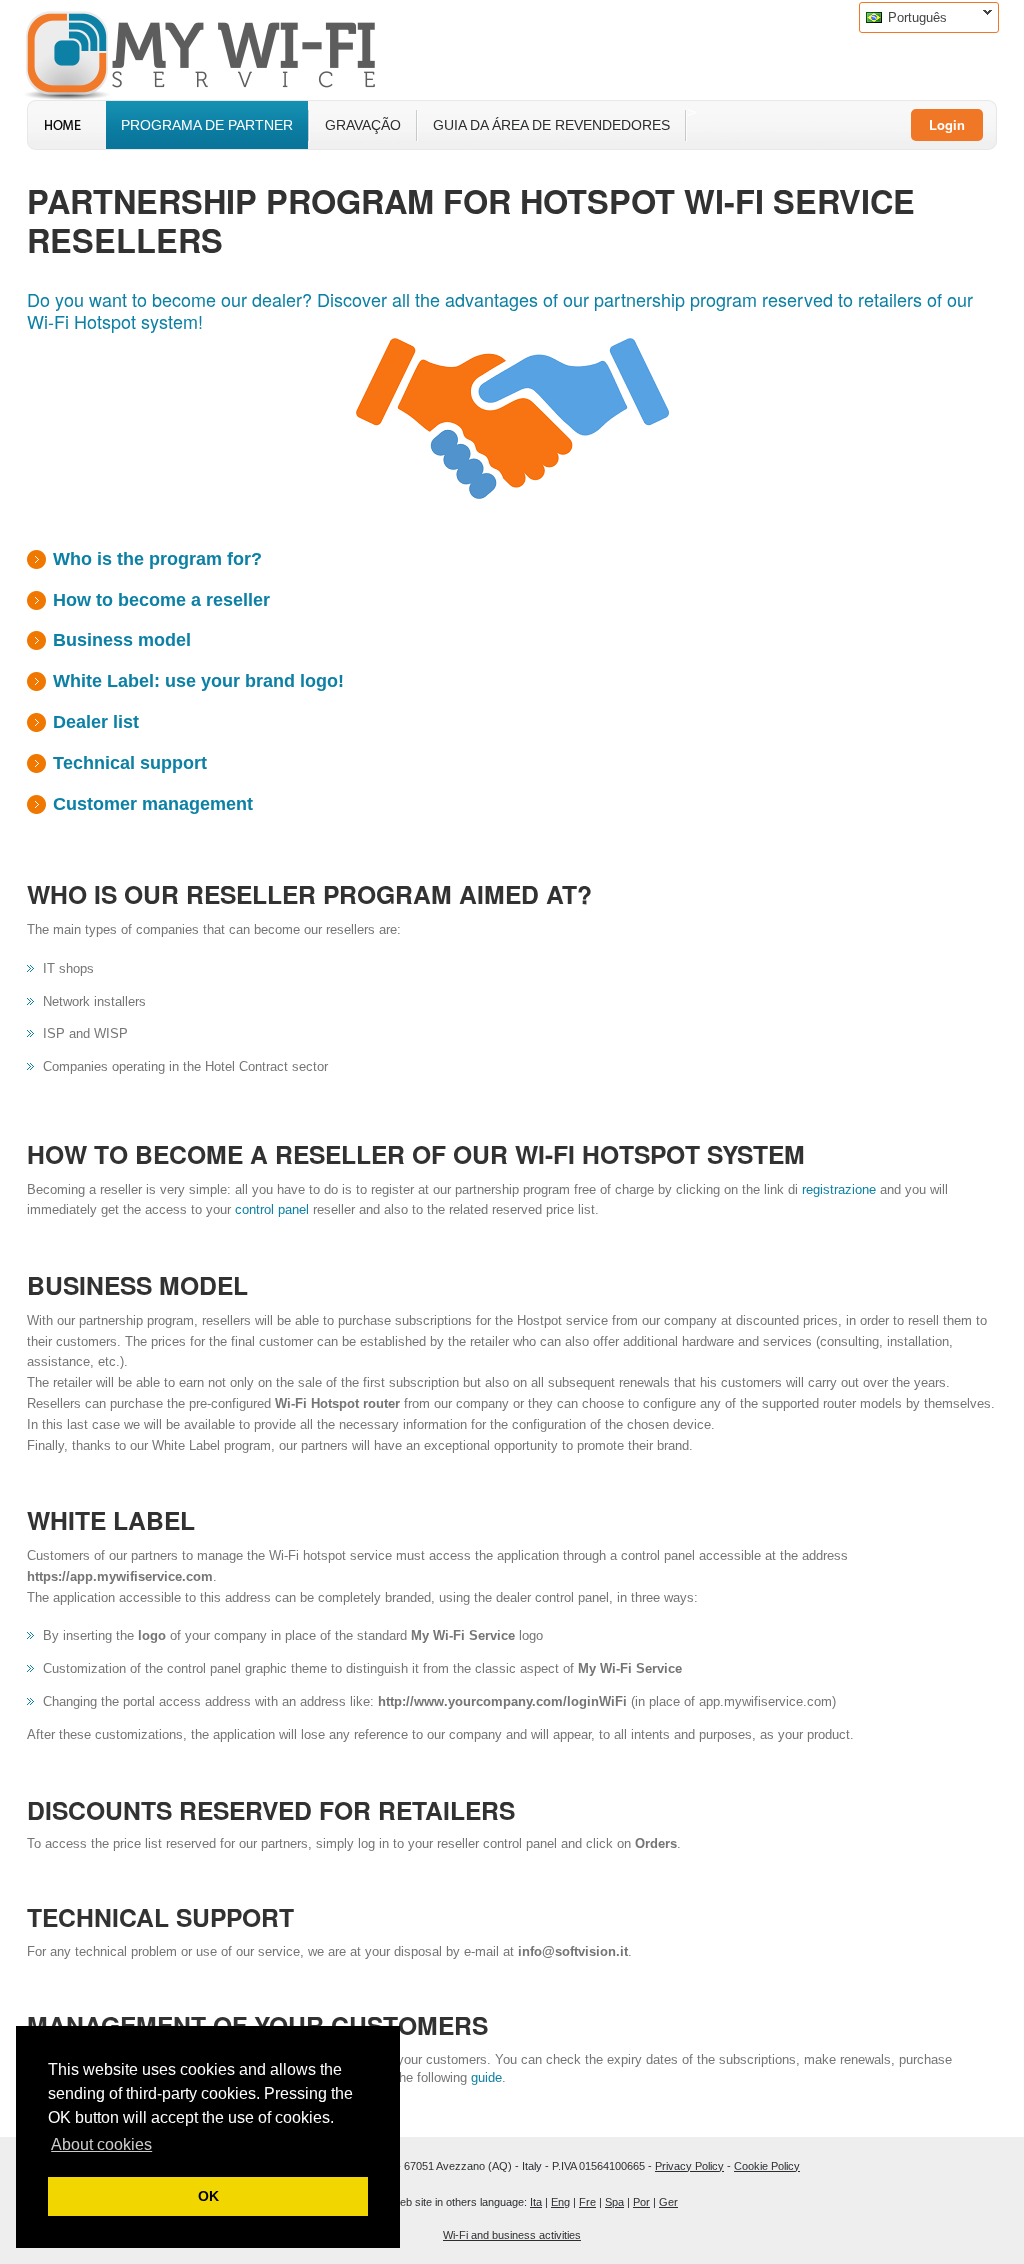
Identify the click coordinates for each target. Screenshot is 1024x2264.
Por (641, 2202)
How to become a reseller (161, 600)
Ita (536, 2202)
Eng (560, 2202)
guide (486, 2077)
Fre (587, 2202)
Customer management (153, 804)
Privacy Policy (689, 2166)
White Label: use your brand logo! (198, 681)
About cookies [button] (101, 2144)
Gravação (363, 125)
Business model (122, 640)
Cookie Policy (767, 2166)
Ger (668, 2202)
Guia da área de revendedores (551, 125)
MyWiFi (217, 53)
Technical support (130, 763)
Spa (614, 2202)
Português (903, 17)
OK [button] (208, 2196)
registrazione (839, 1189)
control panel (272, 1209)
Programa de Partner (207, 125)
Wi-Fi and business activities (512, 2235)
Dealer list (96, 722)
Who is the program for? (157, 559)
